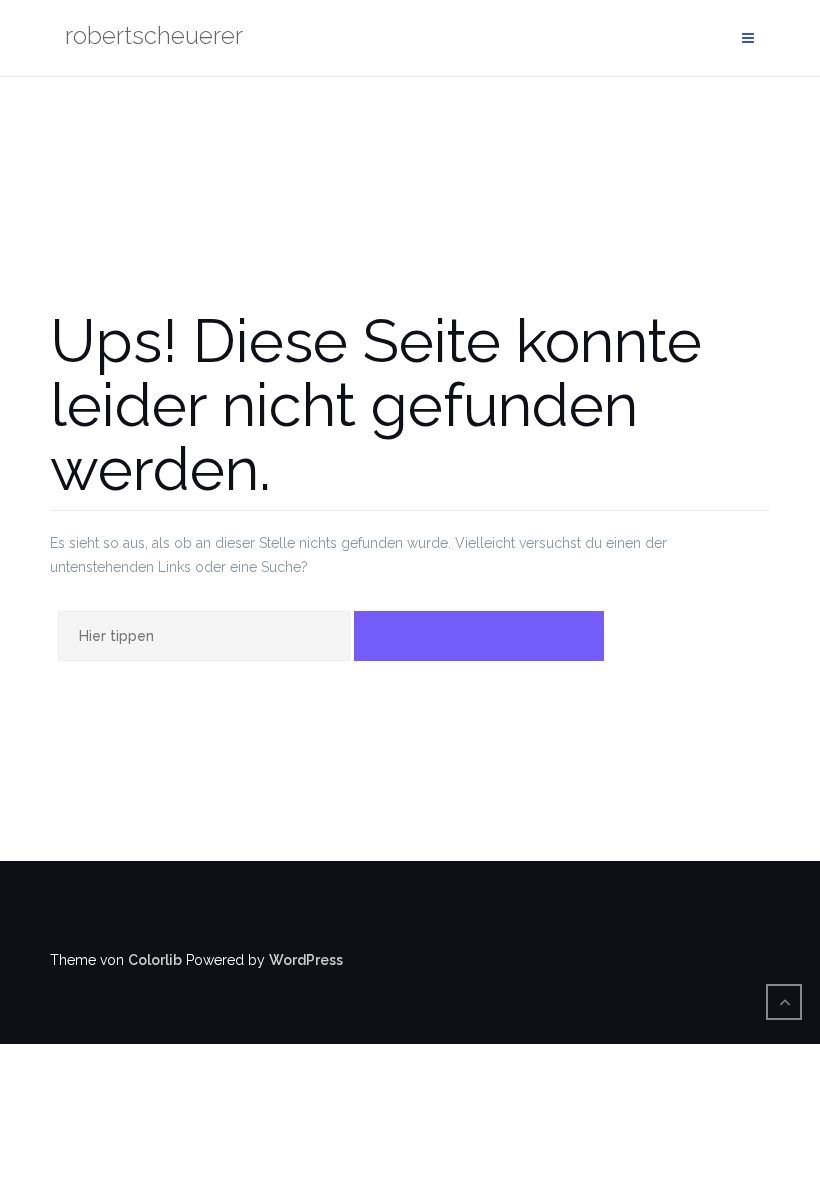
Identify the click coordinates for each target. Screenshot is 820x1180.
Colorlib (155, 960)
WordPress (306, 960)
